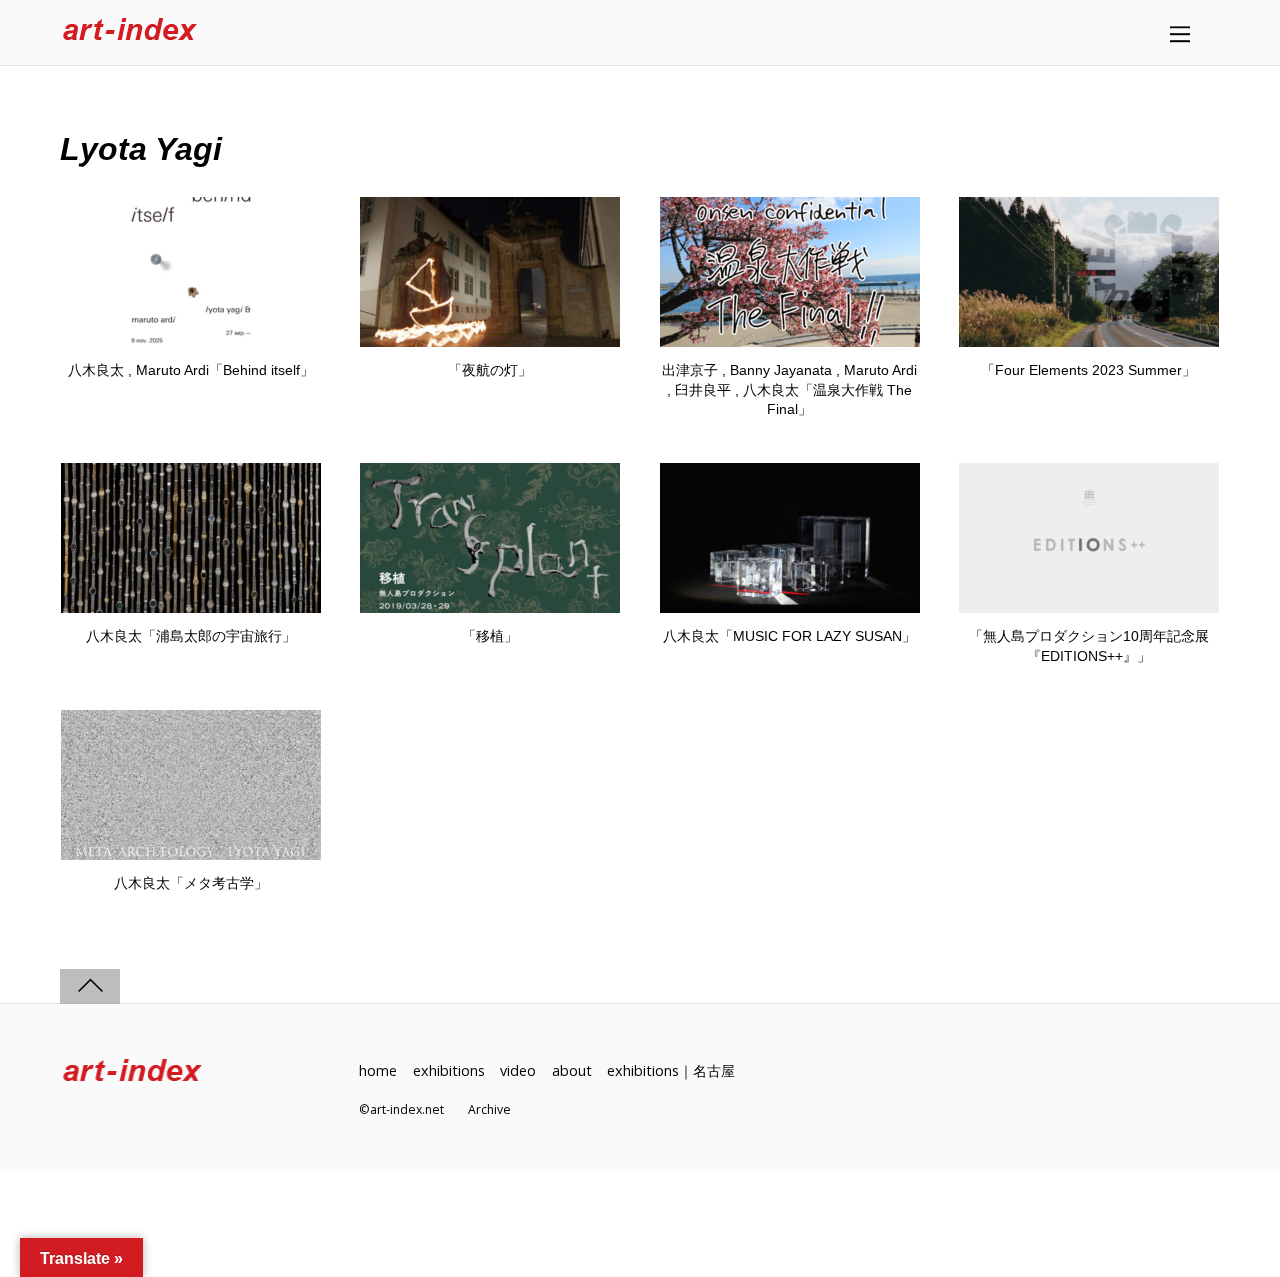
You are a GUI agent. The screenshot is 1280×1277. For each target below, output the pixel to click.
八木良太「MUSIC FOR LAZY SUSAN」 (789, 636)
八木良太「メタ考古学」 (191, 883)
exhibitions (449, 1070)
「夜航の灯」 (490, 370)
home (378, 1070)
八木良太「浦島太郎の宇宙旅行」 (191, 636)
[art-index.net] (130, 32)
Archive (489, 1109)
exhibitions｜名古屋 (671, 1070)
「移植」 (490, 636)
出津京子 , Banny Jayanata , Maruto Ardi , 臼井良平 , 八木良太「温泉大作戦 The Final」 (789, 389)
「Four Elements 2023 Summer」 (1088, 370)
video (518, 1070)
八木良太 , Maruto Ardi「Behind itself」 (191, 370)
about (572, 1070)
